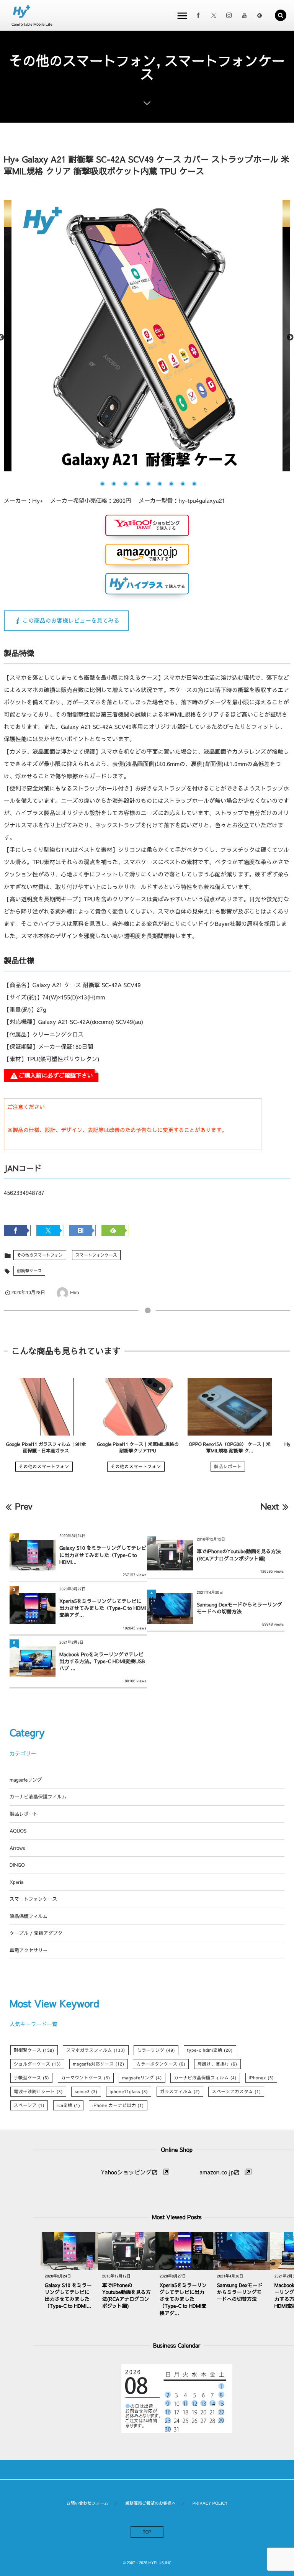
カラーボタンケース (161, 2064)
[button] (281, 15)
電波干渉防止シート (38, 2092)
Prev (24, 1506)
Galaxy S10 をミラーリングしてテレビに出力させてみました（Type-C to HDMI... (103, 1555)
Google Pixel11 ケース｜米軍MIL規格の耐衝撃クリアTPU (138, 1448)
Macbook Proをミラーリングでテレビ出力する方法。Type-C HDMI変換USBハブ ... (102, 1661)
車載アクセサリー (29, 1950)
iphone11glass (129, 2092)
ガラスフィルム (180, 2092)
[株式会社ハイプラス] (22, 12)
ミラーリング (156, 2050)
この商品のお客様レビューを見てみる (71, 621)
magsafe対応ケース (98, 2064)
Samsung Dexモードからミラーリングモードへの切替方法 (239, 1608)
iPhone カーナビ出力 (118, 2105)
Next (290, 338)
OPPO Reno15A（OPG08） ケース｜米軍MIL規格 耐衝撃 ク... (230, 1448)
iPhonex (261, 2078)
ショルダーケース (37, 2064)
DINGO (17, 1865)
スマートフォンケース (96, 1255)
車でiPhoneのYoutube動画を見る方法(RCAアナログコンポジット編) (239, 1555)
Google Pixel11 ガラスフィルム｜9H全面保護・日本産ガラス (46, 1448)
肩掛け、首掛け (217, 2064)
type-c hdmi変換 (210, 2050)
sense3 (86, 2092)
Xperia (16, 1882)
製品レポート (228, 1467)
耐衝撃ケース (29, 1271)
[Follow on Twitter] (214, 15)
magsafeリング (26, 1780)
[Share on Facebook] (198, 15)
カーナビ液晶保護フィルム (38, 1797)
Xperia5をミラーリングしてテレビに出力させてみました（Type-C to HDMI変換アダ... (103, 1608)
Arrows (17, 1848)
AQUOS (18, 1831)
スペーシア (29, 2105)
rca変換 (69, 2105)
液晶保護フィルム (29, 1916)
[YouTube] (244, 15)
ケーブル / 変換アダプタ (36, 1933)
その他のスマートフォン (40, 1255)
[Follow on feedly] (260, 15)
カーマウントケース (86, 2078)
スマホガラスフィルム (96, 2050)
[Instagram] (229, 15)
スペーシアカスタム (236, 2092)
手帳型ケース (31, 2078)
